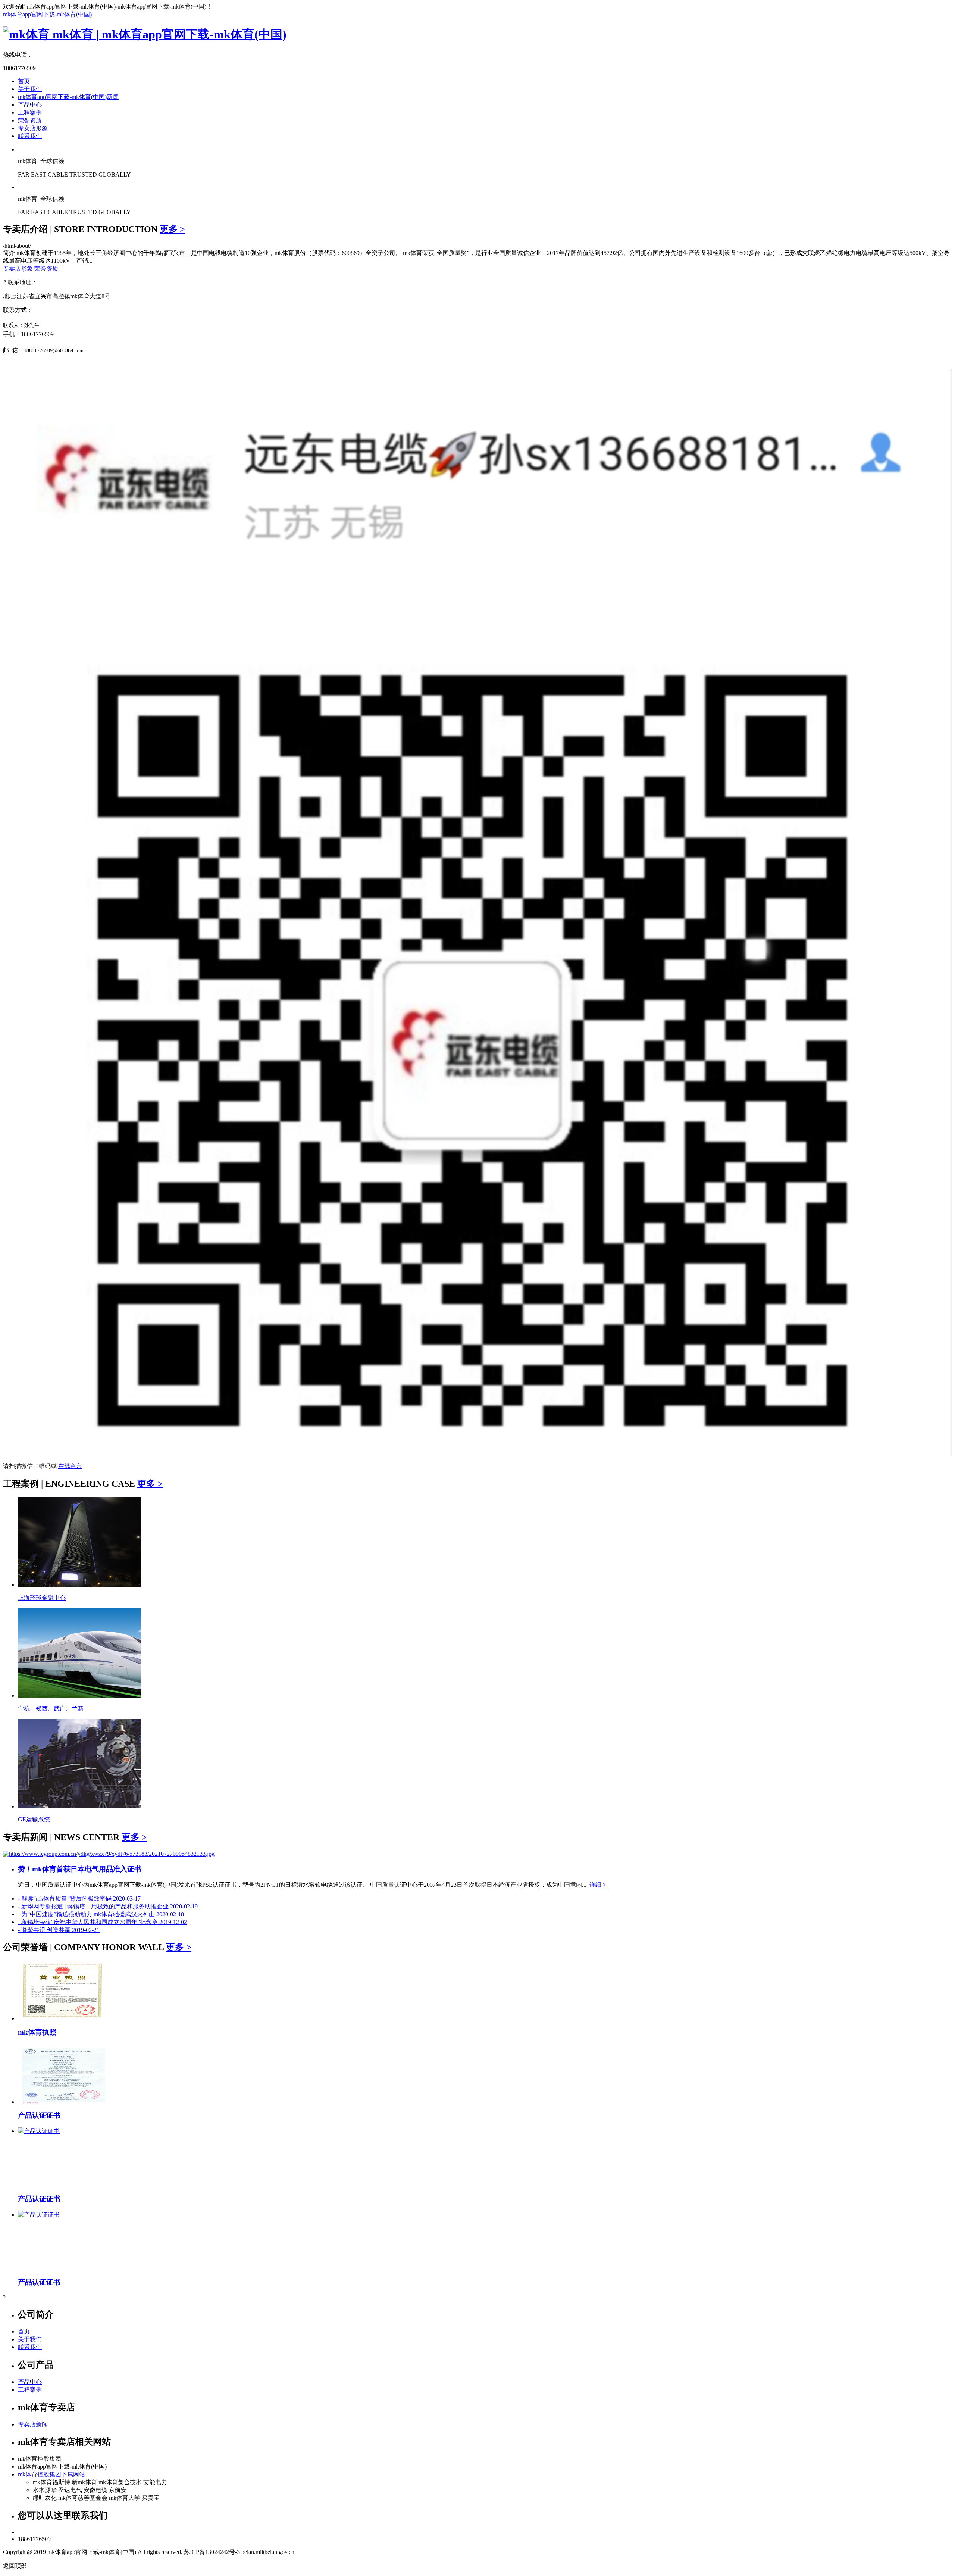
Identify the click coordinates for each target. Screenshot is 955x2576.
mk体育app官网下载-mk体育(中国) (47, 14)
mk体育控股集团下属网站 (51, 2474)
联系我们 (30, 136)
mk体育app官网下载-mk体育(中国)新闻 (68, 97)
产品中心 (30, 105)
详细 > (598, 1885)
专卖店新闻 (33, 2424)
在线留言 (70, 1466)
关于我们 (30, 89)
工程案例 (30, 113)
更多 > (172, 229)
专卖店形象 (33, 128)
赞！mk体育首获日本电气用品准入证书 (80, 1869)
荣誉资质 (30, 120)
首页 (24, 81)
